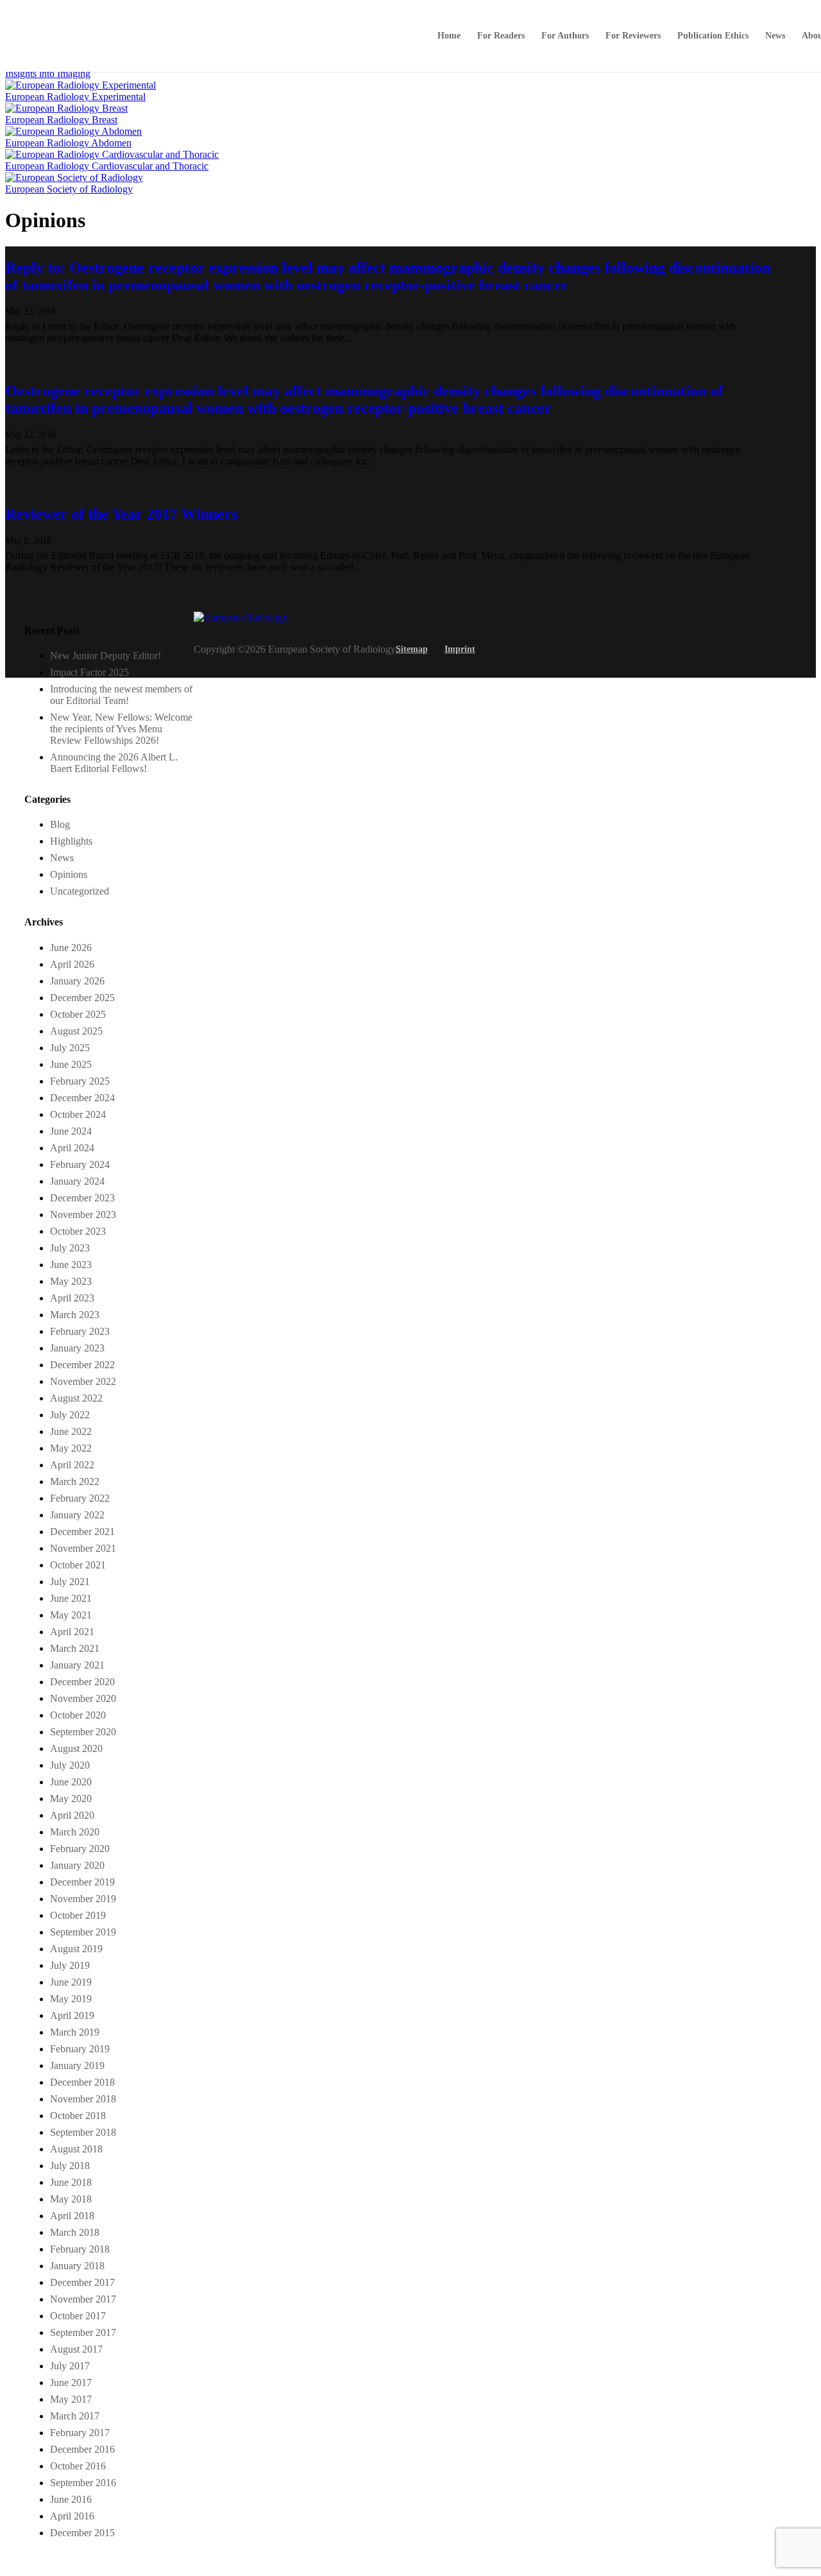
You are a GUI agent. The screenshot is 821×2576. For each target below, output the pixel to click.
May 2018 (71, 2199)
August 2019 (76, 1949)
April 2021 (72, 1632)
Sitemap (412, 649)
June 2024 (71, 1131)
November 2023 (83, 1215)
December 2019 (82, 1882)
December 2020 (82, 1682)
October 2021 (78, 1565)
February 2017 (80, 2433)
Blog (60, 824)
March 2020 (75, 1832)
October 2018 (78, 2116)
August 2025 (76, 1031)
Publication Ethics (713, 36)
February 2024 (80, 1164)
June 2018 (71, 2182)
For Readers (501, 36)
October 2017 (78, 2316)
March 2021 (75, 1648)
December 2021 (82, 1532)
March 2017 (75, 2416)
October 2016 (78, 2466)
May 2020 (71, 1799)
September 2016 (83, 2483)
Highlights (71, 841)
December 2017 (82, 2282)
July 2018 (70, 2166)
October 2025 (78, 1014)
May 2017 (71, 2399)
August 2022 (76, 1398)
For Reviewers (633, 36)
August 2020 (76, 1748)
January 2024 (77, 1181)
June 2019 (71, 1982)
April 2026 (72, 964)
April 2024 (72, 1148)
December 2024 (82, 1098)
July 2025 (70, 1048)
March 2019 (75, 2032)
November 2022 (83, 1381)
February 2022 (80, 1498)
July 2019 (70, 1965)
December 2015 (82, 2533)
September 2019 (83, 1932)
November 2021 (83, 1548)
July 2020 (70, 1765)
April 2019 (72, 2015)
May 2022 (71, 1448)
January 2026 (77, 981)
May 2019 (71, 1999)
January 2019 (77, 2065)
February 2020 (80, 1849)
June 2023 (71, 1265)
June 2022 (71, 1431)
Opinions (69, 874)
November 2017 (83, 2299)
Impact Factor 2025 (89, 672)
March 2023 (75, 1315)
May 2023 (71, 1281)
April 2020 (72, 1815)
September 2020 (83, 1732)
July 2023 (70, 1248)
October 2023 (78, 1231)
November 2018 (83, 2099)
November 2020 (83, 1698)
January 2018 (77, 2266)
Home (449, 36)
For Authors (565, 36)
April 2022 (72, 1465)
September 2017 (83, 2332)
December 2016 (82, 2449)
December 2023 (82, 1198)
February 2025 (80, 1081)
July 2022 (70, 1415)
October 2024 (78, 1114)
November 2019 (83, 1899)
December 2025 (82, 998)
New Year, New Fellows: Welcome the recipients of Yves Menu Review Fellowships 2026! (121, 729)
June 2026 (71, 948)
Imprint (460, 649)
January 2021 (77, 1665)
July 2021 (70, 1582)
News (775, 36)
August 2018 (76, 2149)
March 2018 (75, 2232)
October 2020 (78, 1715)
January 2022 (77, 1515)
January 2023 (77, 1348)
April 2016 (72, 2516)
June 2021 (71, 1598)
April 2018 (72, 2216)
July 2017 (70, 2366)
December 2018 (82, 2082)
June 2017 (71, 2383)
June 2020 (71, 1782)
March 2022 (75, 1481)
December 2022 (82, 1365)
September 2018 (83, 2132)
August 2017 (76, 2349)
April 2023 (72, 1298)
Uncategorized (80, 891)
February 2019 (80, 2049)
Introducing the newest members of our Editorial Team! (121, 695)
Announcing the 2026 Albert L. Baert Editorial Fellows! (114, 763)
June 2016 (71, 2499)
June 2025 (71, 1064)
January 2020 (77, 1865)
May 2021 (71, 1615)
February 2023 (80, 1331)
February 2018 (80, 2249)
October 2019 (78, 1915)
